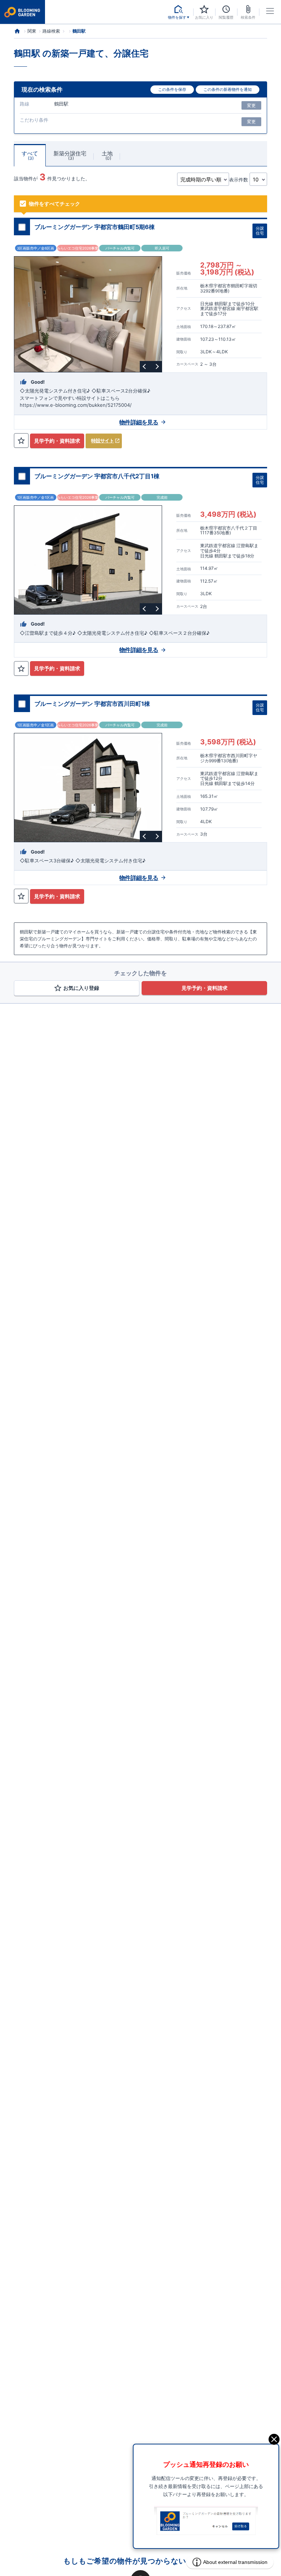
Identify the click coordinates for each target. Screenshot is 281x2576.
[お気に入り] (21, 441)
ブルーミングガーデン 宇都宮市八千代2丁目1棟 (97, 476)
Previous (145, 366)
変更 (251, 105)
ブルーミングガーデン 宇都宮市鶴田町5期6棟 (95, 227)
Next (156, 366)
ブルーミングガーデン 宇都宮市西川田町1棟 (92, 704)
